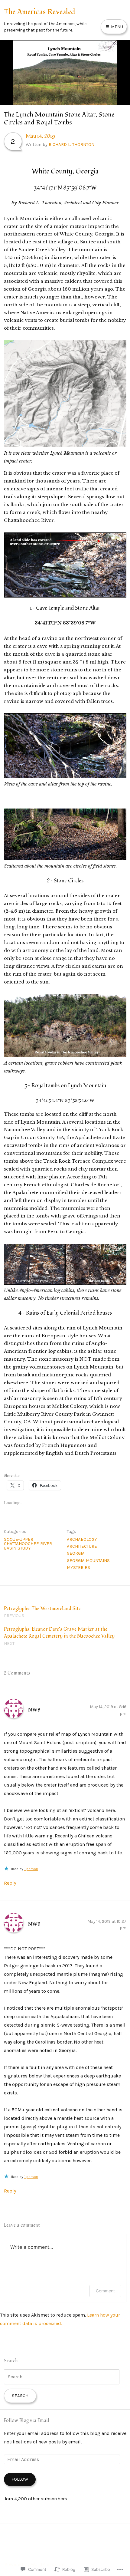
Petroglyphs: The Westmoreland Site (42, 1612)
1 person (31, 1869)
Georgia (76, 1553)
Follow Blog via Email (27, 2420)
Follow (20, 2479)
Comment (105, 2291)
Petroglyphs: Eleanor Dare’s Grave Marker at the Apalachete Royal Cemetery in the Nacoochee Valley (59, 1636)
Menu (116, 27)
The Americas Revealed (40, 12)
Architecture (82, 1546)
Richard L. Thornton (71, 144)
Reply (10, 1883)
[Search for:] (62, 2377)
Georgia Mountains (88, 1560)
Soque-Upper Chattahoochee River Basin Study (28, 1544)
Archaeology (82, 1539)
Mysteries (78, 1567)
